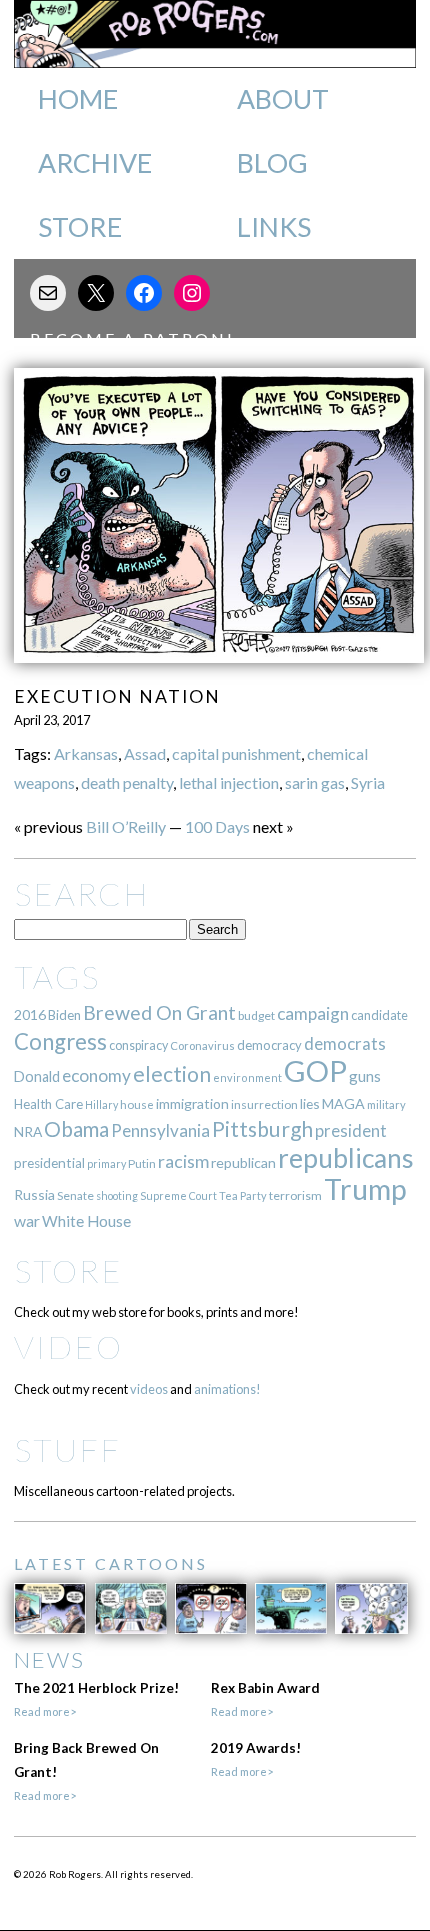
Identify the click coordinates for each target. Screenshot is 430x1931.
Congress (60, 1041)
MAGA (343, 1103)
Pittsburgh (262, 1129)
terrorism (295, 1195)
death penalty (127, 782)
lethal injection (229, 782)
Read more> (45, 1711)
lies (310, 1103)
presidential (49, 1163)
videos (149, 1389)
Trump (365, 1189)
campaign (313, 1013)
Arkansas (86, 753)
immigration (192, 1103)
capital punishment (236, 753)
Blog (272, 163)
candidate (379, 1015)
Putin (142, 1163)
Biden (64, 1015)
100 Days (217, 826)
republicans (346, 1158)
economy (96, 1075)
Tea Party (243, 1195)
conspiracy (138, 1045)
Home (78, 99)
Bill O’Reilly (126, 826)
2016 (30, 1014)
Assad (145, 753)
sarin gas (315, 782)
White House (86, 1221)
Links (274, 227)
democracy (269, 1045)
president (351, 1131)
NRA (28, 1131)
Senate (75, 1195)
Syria (368, 782)
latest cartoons (111, 1563)
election (172, 1073)
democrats (345, 1043)
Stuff (67, 1449)
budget (256, 1015)
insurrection (264, 1104)
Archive (95, 163)
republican (243, 1162)
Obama (76, 1129)
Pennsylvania (160, 1130)
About (283, 99)
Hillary (101, 1104)
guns (365, 1076)
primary (106, 1163)
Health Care (48, 1104)
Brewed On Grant (159, 1012)
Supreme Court (178, 1195)
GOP (315, 1070)
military (386, 1104)
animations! (227, 1389)
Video (68, 1346)
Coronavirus (202, 1045)
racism (183, 1161)
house (137, 1104)
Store (80, 227)
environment (247, 1077)
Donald (37, 1076)
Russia (34, 1194)
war (27, 1220)
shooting (117, 1195)
